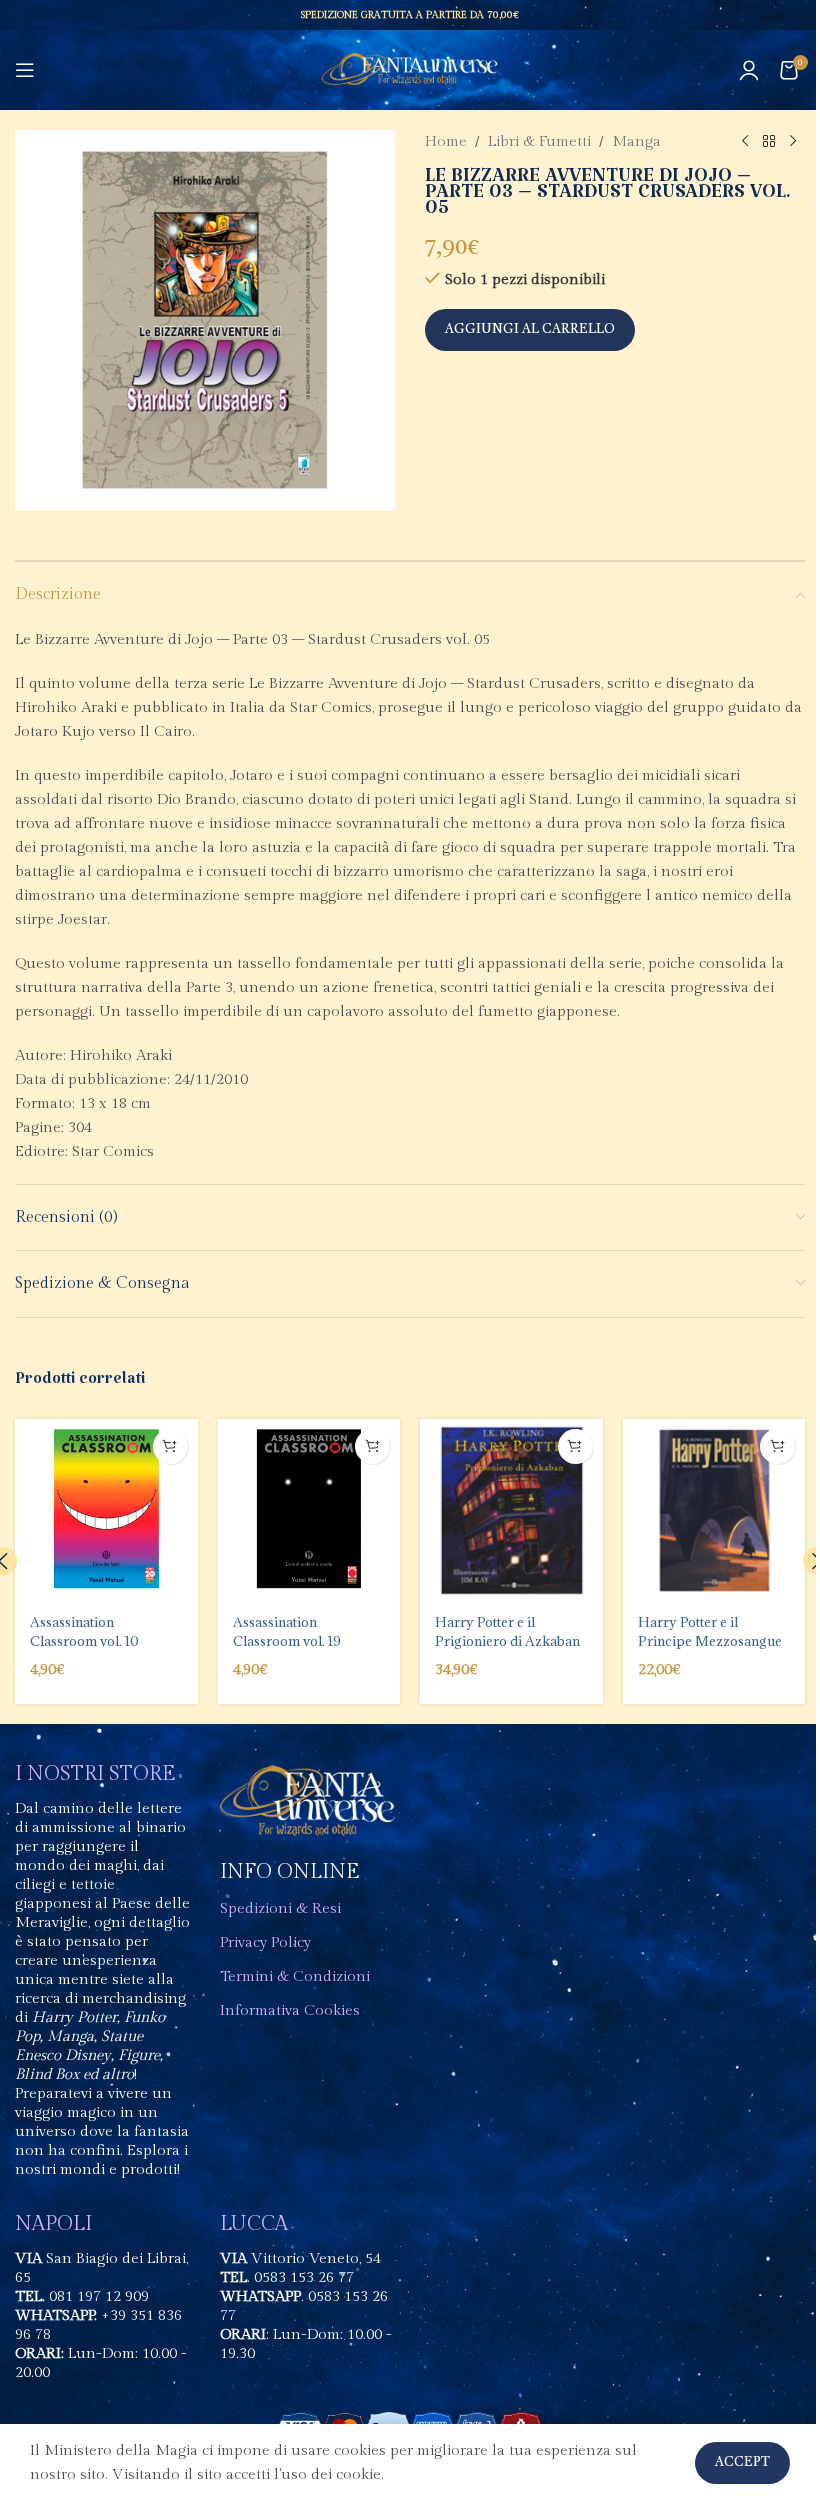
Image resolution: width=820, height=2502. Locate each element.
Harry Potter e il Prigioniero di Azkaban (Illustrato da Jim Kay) (507, 1640)
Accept (742, 2462)
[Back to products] (769, 142)
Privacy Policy (265, 1942)
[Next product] (793, 142)
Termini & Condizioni (295, 1976)
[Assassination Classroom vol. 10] (106, 1510)
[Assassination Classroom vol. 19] (309, 1510)
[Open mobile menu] (25, 70)
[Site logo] (410, 69)
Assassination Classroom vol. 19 (287, 1631)
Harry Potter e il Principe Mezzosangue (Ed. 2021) (710, 1640)
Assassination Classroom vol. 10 (84, 1631)
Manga (636, 141)
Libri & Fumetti (539, 141)
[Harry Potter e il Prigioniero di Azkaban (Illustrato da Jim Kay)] (511, 1510)
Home (446, 141)
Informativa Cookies (290, 2010)
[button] (170, 1446)
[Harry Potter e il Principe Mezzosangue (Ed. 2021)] (714, 1510)
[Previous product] (745, 142)
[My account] (749, 70)
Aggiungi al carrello (530, 329)
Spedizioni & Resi (280, 1908)
